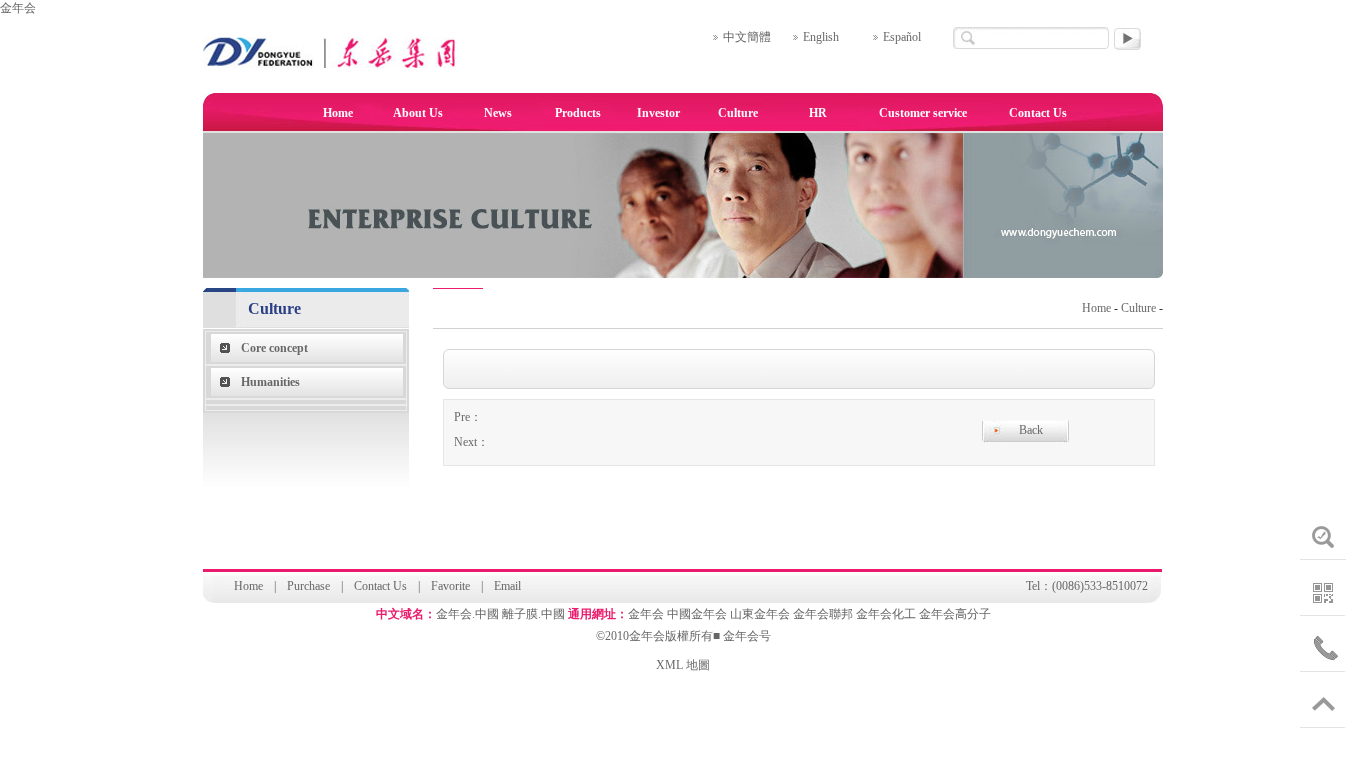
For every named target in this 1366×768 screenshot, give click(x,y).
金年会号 (747, 636)
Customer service (923, 113)
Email (507, 586)
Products (578, 113)
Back (1031, 430)
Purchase (308, 586)
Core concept (274, 348)
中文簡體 (747, 37)
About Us (418, 113)
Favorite (450, 586)
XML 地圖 (683, 665)
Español (902, 37)
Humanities (270, 382)
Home (338, 113)
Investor (658, 113)
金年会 (18, 8)
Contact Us (1038, 113)
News (498, 113)
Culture (738, 113)
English (821, 37)
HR (818, 113)
